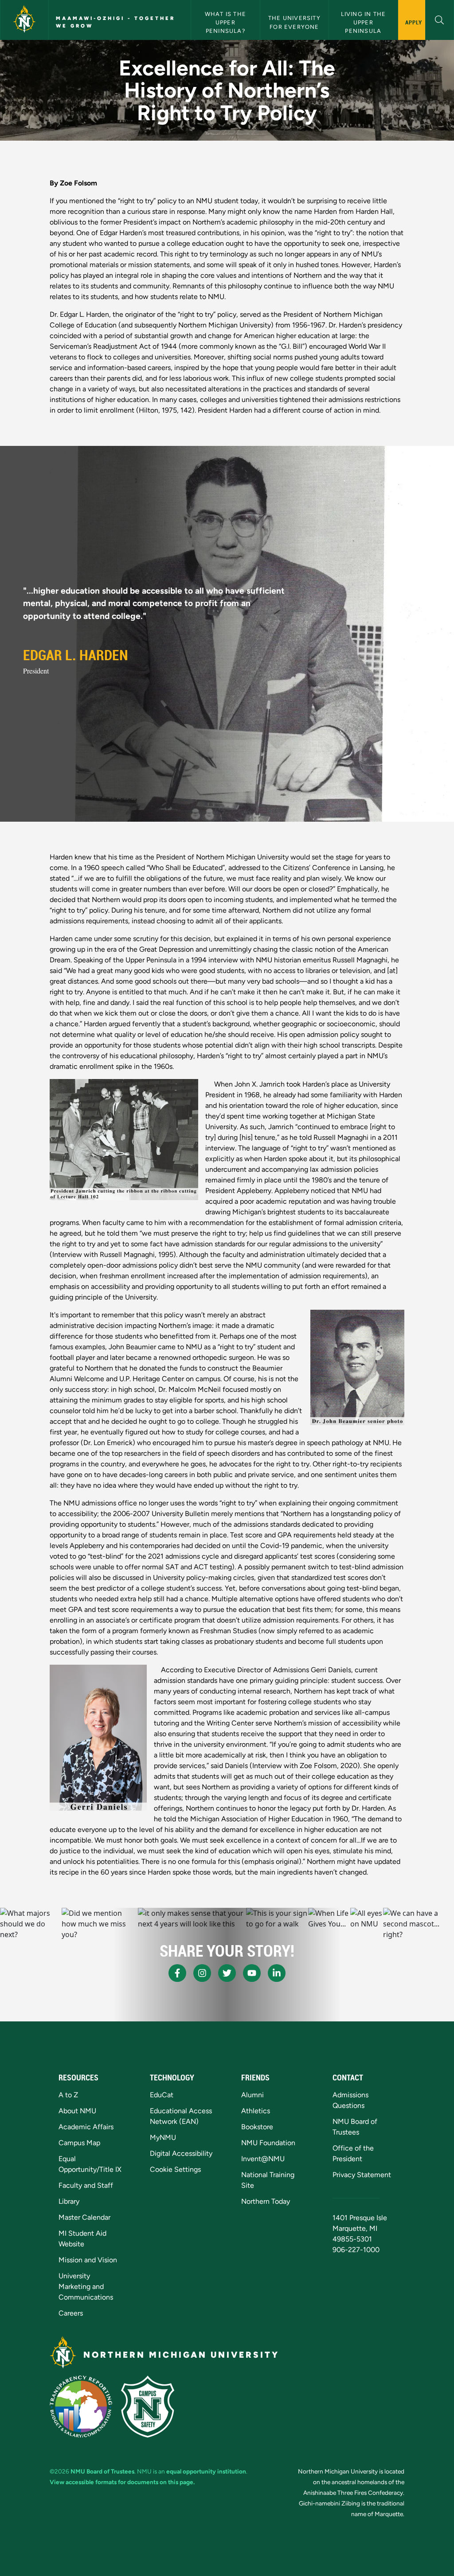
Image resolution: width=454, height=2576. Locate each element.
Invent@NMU (263, 2159)
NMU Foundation (268, 2143)
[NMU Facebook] (177, 1973)
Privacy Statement (362, 2175)
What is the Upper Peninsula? (226, 22)
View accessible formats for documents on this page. (122, 2482)
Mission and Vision (88, 2260)
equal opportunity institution (206, 2471)
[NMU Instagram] (202, 1973)
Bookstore (257, 2127)
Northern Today (266, 2201)
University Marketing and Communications (86, 2286)
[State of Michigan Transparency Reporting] (81, 2407)
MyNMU (163, 2137)
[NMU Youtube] (252, 1973)
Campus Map (79, 2143)
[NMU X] (227, 1973)
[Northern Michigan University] (24, 20)
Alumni (252, 2095)
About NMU (77, 2111)
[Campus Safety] (148, 2407)
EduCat (162, 2095)
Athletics (256, 2111)
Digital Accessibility (181, 2153)
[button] (440, 19)
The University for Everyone (295, 22)
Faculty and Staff (86, 2185)
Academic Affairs (86, 2127)
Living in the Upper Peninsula (364, 22)
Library (69, 2201)
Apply (414, 22)
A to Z (68, 2095)
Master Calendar (84, 2217)
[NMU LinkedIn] (277, 1973)
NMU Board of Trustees (102, 2471)
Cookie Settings (175, 2169)
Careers (71, 2313)
